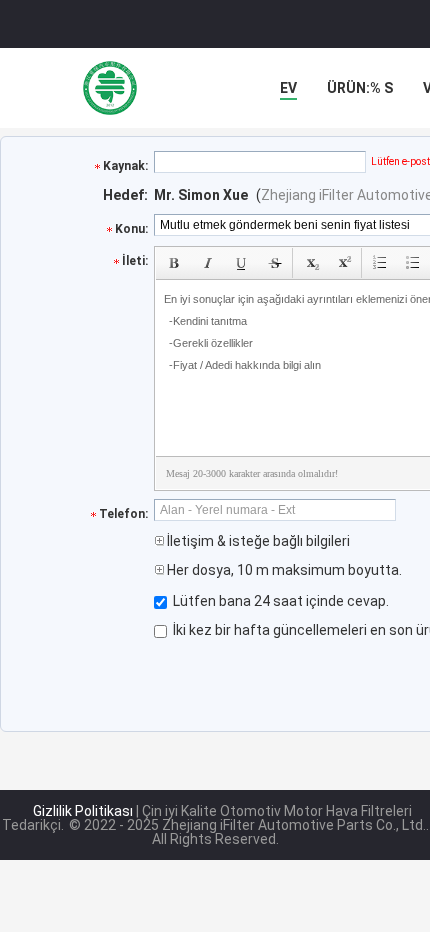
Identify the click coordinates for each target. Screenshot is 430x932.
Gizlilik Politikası (83, 811)
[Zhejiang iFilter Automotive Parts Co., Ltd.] (110, 88)
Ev (288, 88)
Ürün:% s (360, 88)
